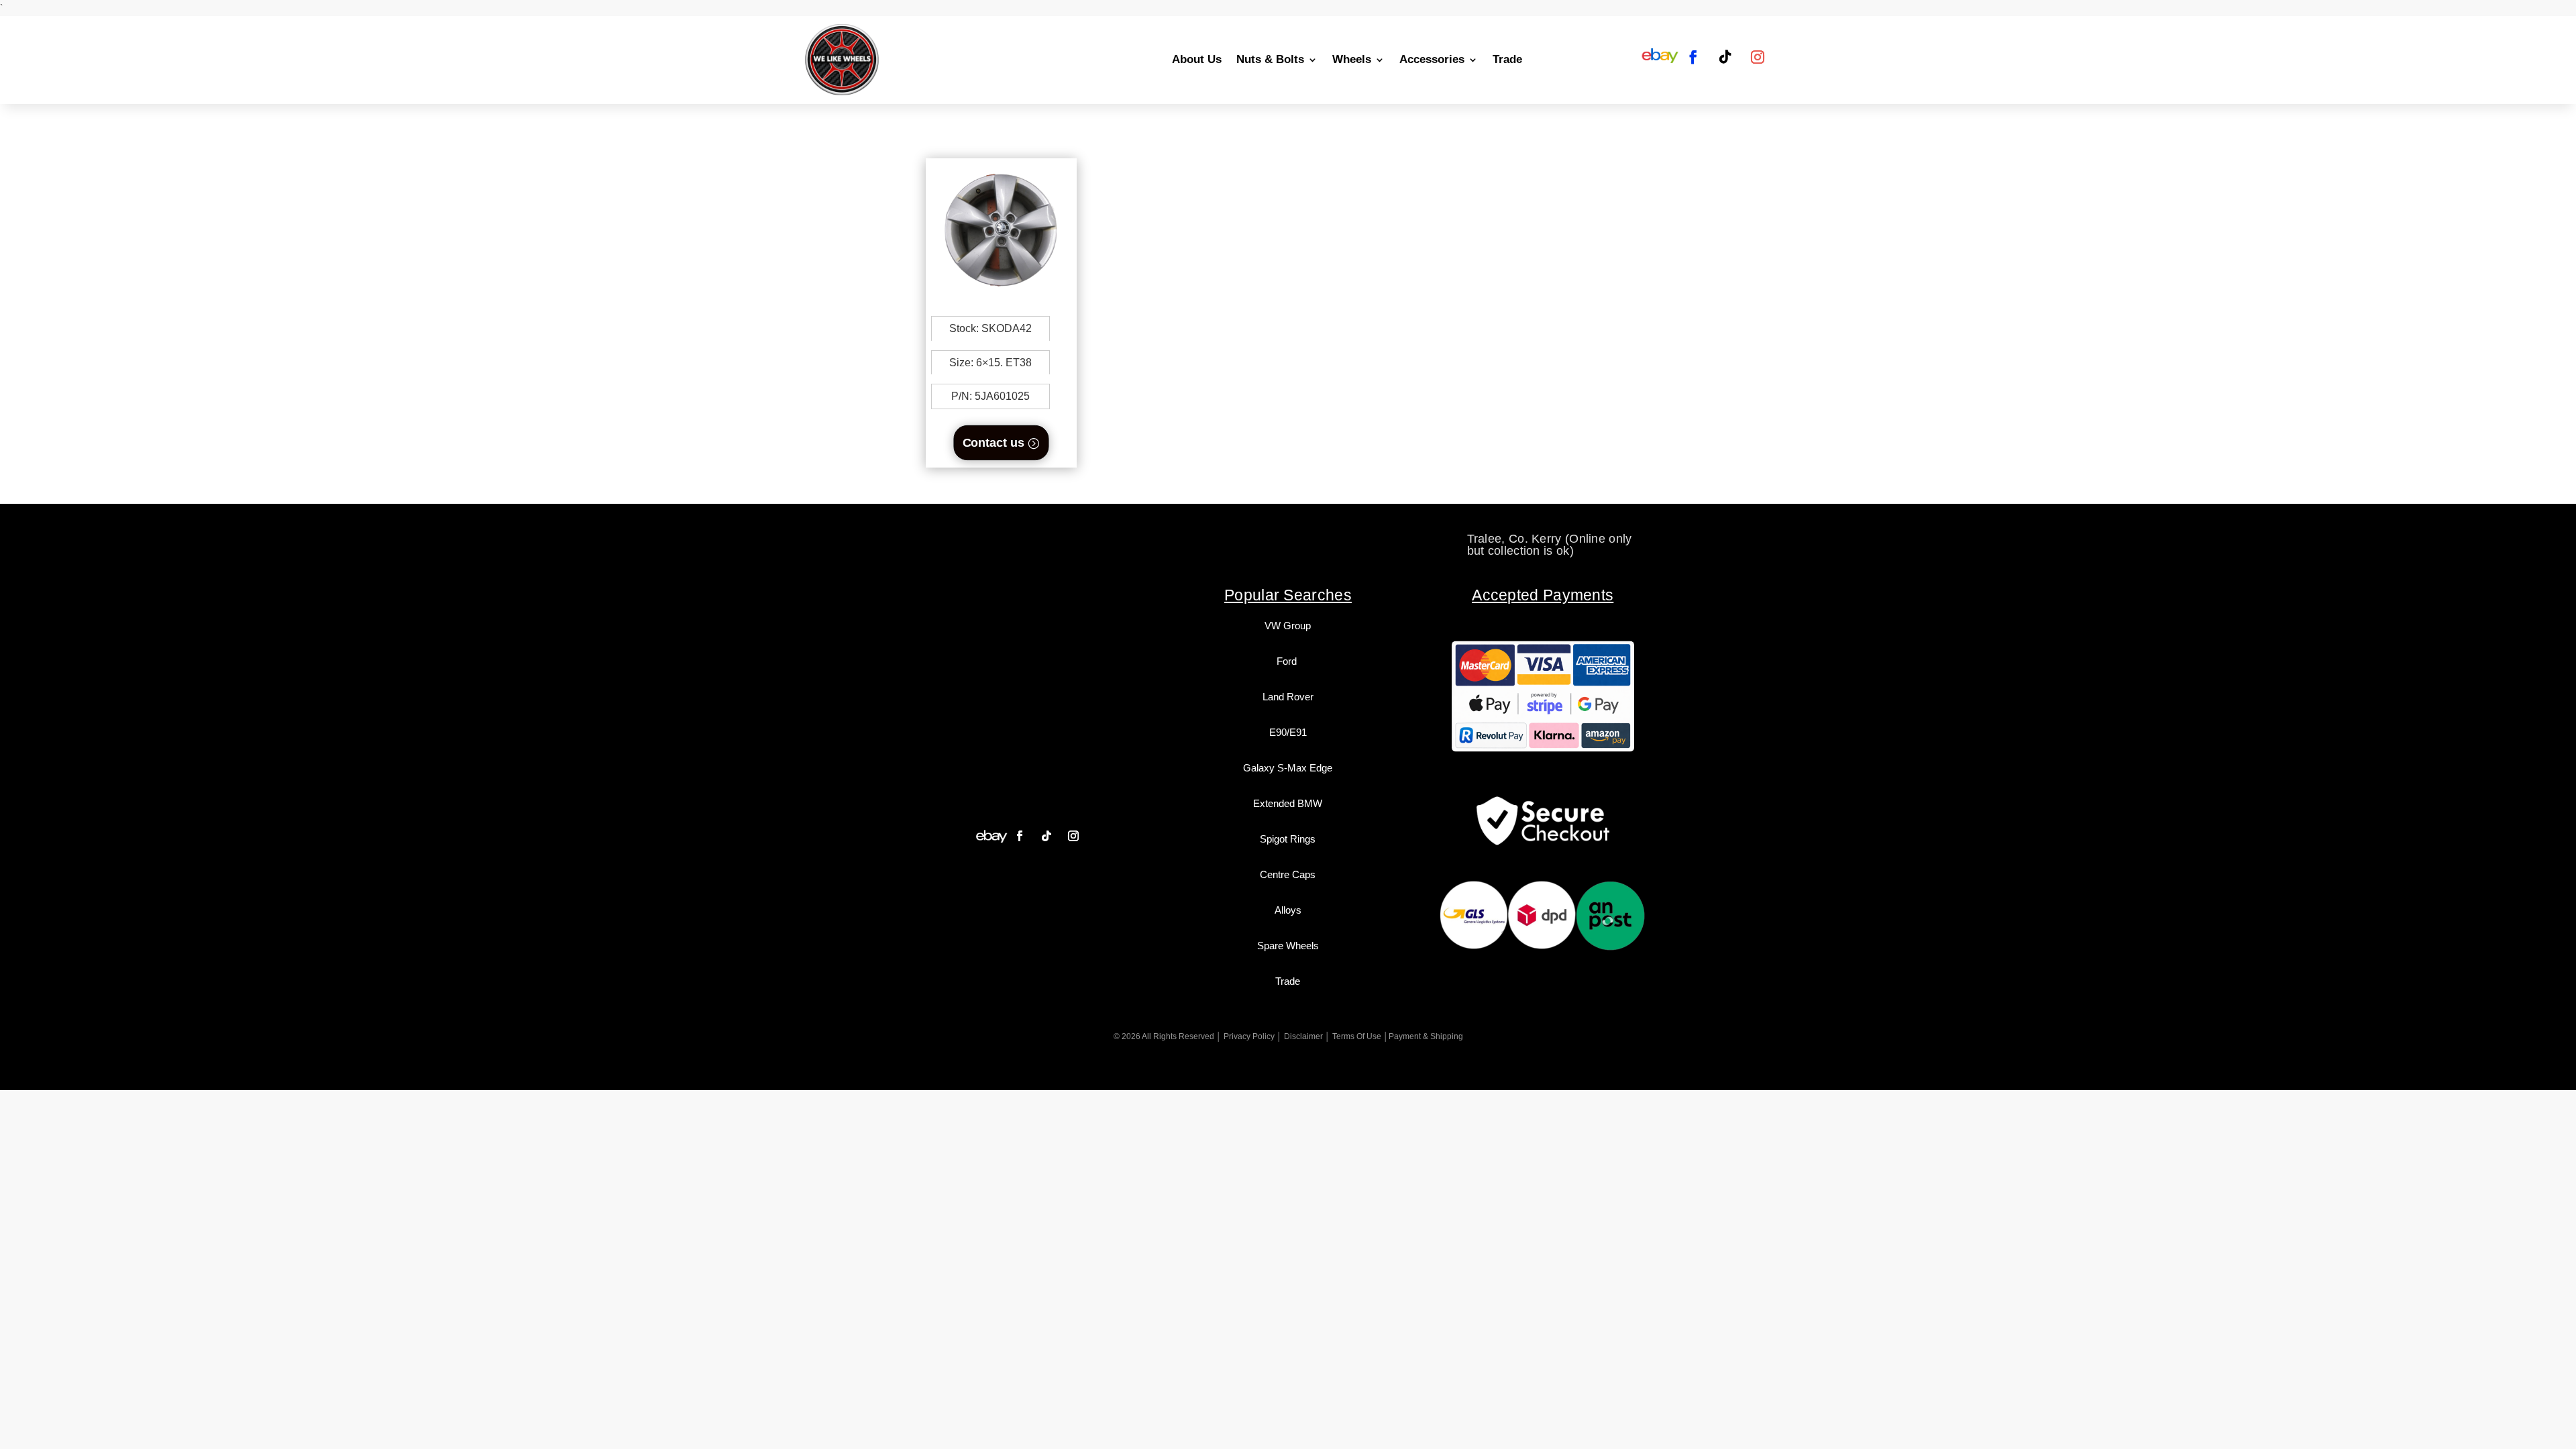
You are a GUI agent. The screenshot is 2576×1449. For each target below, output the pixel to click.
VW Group (1288, 626)
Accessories (1432, 59)
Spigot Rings (1288, 839)
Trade (1507, 59)
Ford (1288, 661)
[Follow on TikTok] (1725, 57)
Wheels (1352, 59)
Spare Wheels (1288, 946)
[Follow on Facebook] (1693, 57)
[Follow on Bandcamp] (991, 836)
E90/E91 (1288, 732)
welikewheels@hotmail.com (1289, 539)
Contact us (994, 442)
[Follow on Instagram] (1758, 57)
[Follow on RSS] (1660, 57)
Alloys (1288, 910)
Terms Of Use (1357, 1036)
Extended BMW (1288, 803)
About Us (1197, 59)
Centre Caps (1288, 874)
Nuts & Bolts (1270, 59)
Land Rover (1288, 697)
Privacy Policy (1249, 1036)
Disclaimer (1303, 1036)
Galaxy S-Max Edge (1288, 768)
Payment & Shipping (1426, 1036)
